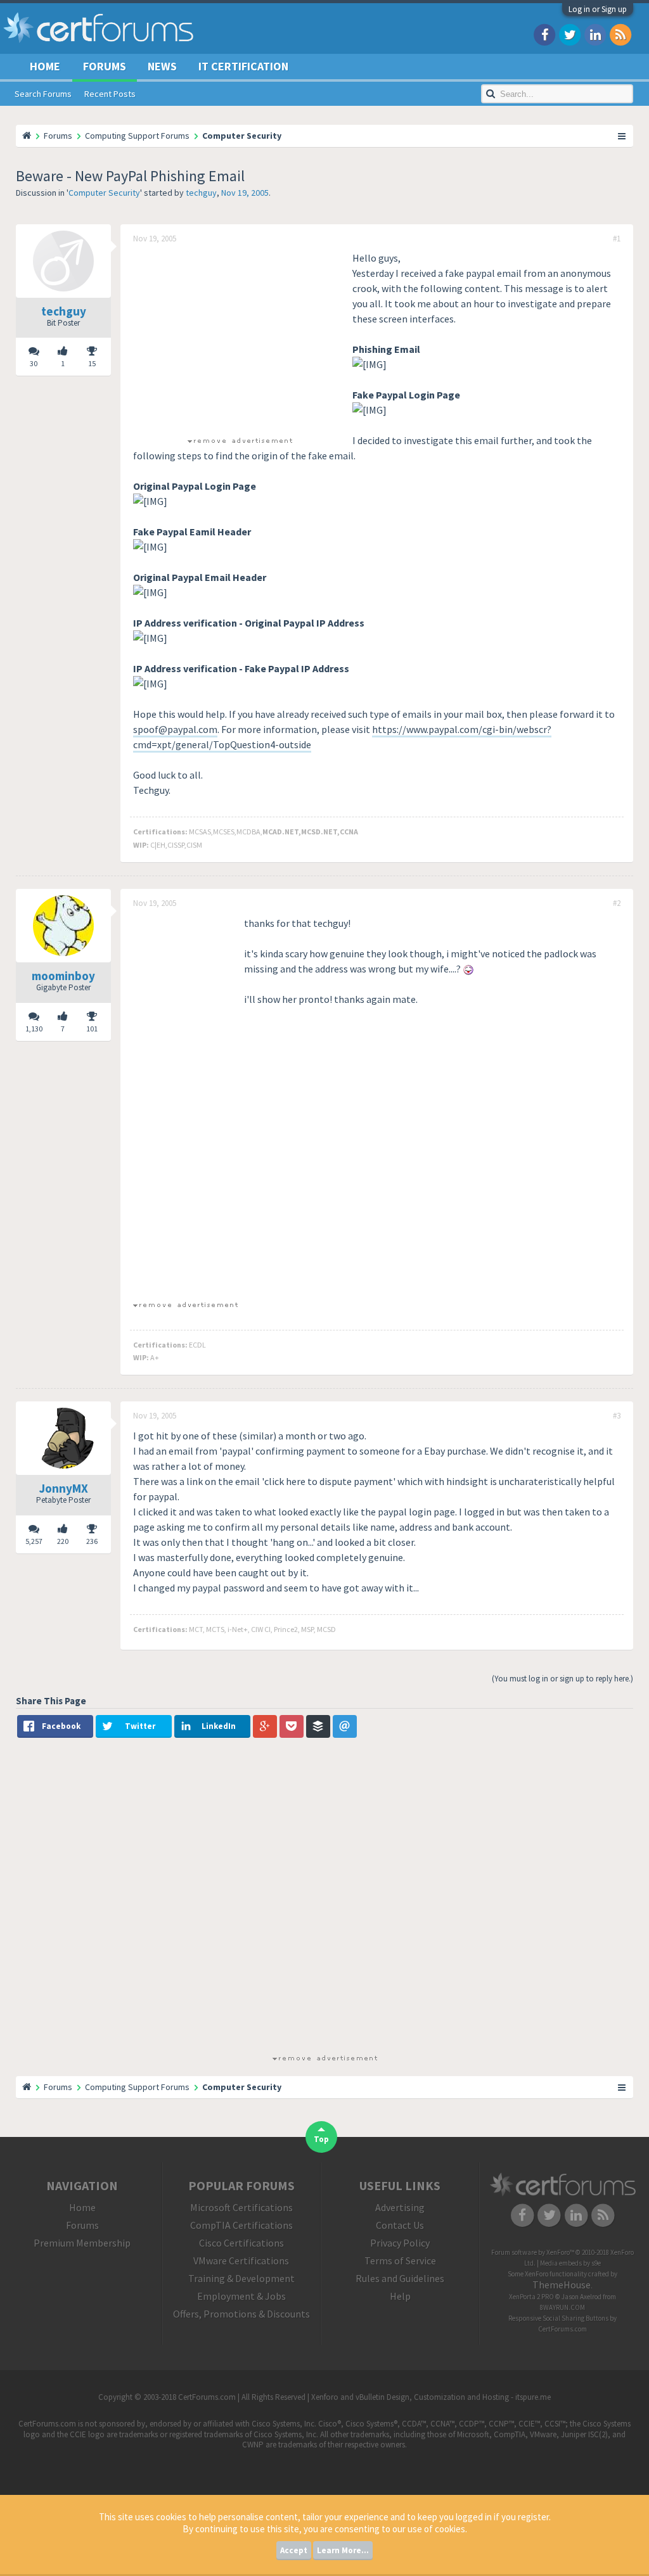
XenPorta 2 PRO (531, 2297)
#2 (617, 903)
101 (92, 1029)
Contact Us (400, 2225)
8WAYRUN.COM (562, 2307)
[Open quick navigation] (622, 136)
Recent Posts (110, 94)
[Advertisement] (240, 339)
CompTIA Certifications (241, 2225)
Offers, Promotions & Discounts (241, 2314)
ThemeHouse (562, 2285)
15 (92, 363)
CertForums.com (562, 2329)
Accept (294, 2550)
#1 (617, 239)
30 (34, 363)
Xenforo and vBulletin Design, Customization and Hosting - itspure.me (431, 2397)
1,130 (34, 1029)
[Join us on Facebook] (544, 34)
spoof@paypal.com (175, 729)
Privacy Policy (400, 2243)
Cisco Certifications (241, 2243)
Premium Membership (82, 2243)
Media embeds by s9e (570, 2263)
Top (321, 2139)
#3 (617, 1416)
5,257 (34, 1541)
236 (92, 1541)
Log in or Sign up (598, 9)
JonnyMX (64, 1488)
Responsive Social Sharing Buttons (558, 2318)
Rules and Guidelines (400, 2278)
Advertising (400, 2207)
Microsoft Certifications (241, 2207)
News (162, 66)
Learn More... (343, 2550)
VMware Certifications (241, 2260)
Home (45, 66)
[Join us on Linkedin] (595, 34)
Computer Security (104, 193)
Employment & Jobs (241, 2296)
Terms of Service (400, 2260)
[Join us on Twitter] (570, 34)
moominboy (63, 976)
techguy (201, 193)
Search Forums (43, 94)
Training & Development (241, 2278)
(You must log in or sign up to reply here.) (562, 1679)
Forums (105, 66)
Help (400, 2296)
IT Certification (243, 66)
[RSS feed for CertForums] (620, 34)
